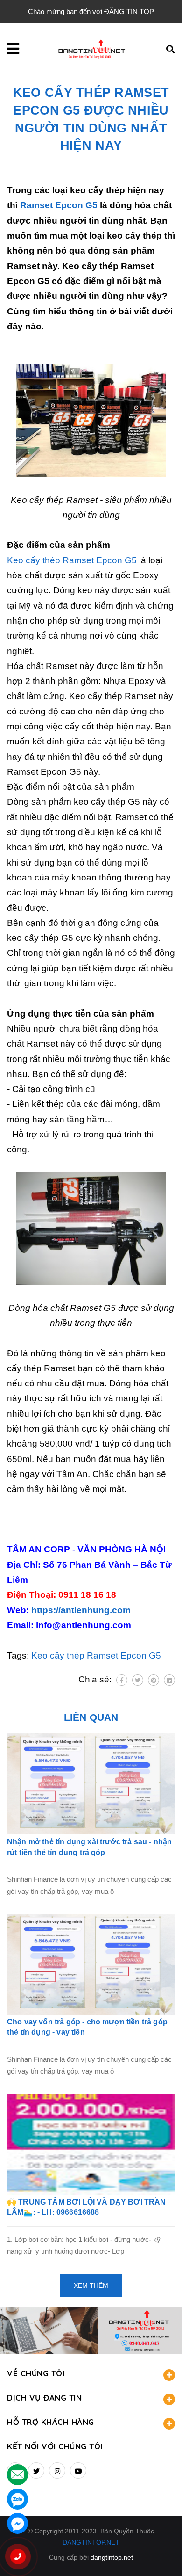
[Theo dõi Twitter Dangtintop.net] (36, 2470)
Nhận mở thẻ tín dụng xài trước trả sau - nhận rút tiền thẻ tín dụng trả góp (89, 1847)
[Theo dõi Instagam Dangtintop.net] (57, 2470)
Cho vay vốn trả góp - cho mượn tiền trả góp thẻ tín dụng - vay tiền (87, 2027)
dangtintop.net (112, 2557)
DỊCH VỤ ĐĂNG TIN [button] (44, 2398)
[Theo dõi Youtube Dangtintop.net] (78, 2470)
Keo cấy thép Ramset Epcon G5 (72, 560)
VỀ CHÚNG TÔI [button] (36, 2373)
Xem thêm (91, 2285)
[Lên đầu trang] (160, 2553)
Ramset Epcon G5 (59, 205)
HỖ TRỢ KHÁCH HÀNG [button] (51, 2422)
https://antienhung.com (81, 1610)
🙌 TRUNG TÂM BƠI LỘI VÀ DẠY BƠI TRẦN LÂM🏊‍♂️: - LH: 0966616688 (87, 2207)
